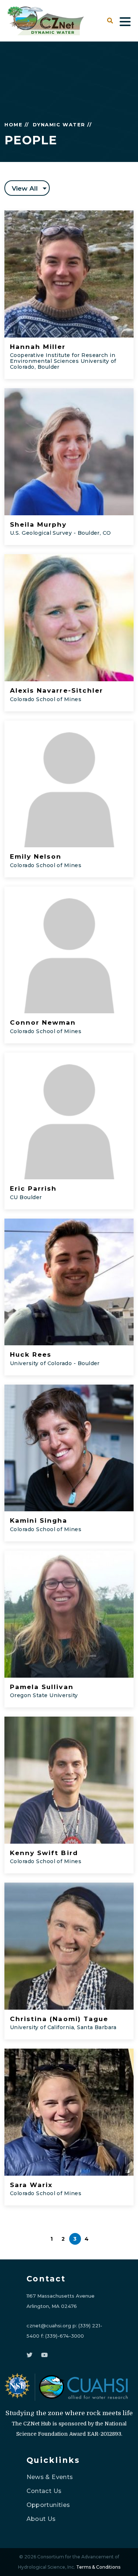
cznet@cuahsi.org (49, 2326)
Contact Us (44, 2491)
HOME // (17, 125)
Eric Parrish (33, 1188)
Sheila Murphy (38, 524)
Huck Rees (31, 1354)
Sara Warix (31, 2185)
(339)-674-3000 (65, 2336)
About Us (41, 2519)
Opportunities (48, 2505)
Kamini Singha (39, 1520)
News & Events (50, 2477)
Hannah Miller (38, 347)
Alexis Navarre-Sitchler (56, 690)
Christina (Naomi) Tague (59, 2019)
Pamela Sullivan (42, 1687)
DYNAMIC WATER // (62, 125)
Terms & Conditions (98, 2567)
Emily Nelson (36, 856)
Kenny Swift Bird (44, 1853)
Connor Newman (43, 1022)
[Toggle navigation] (125, 21)
